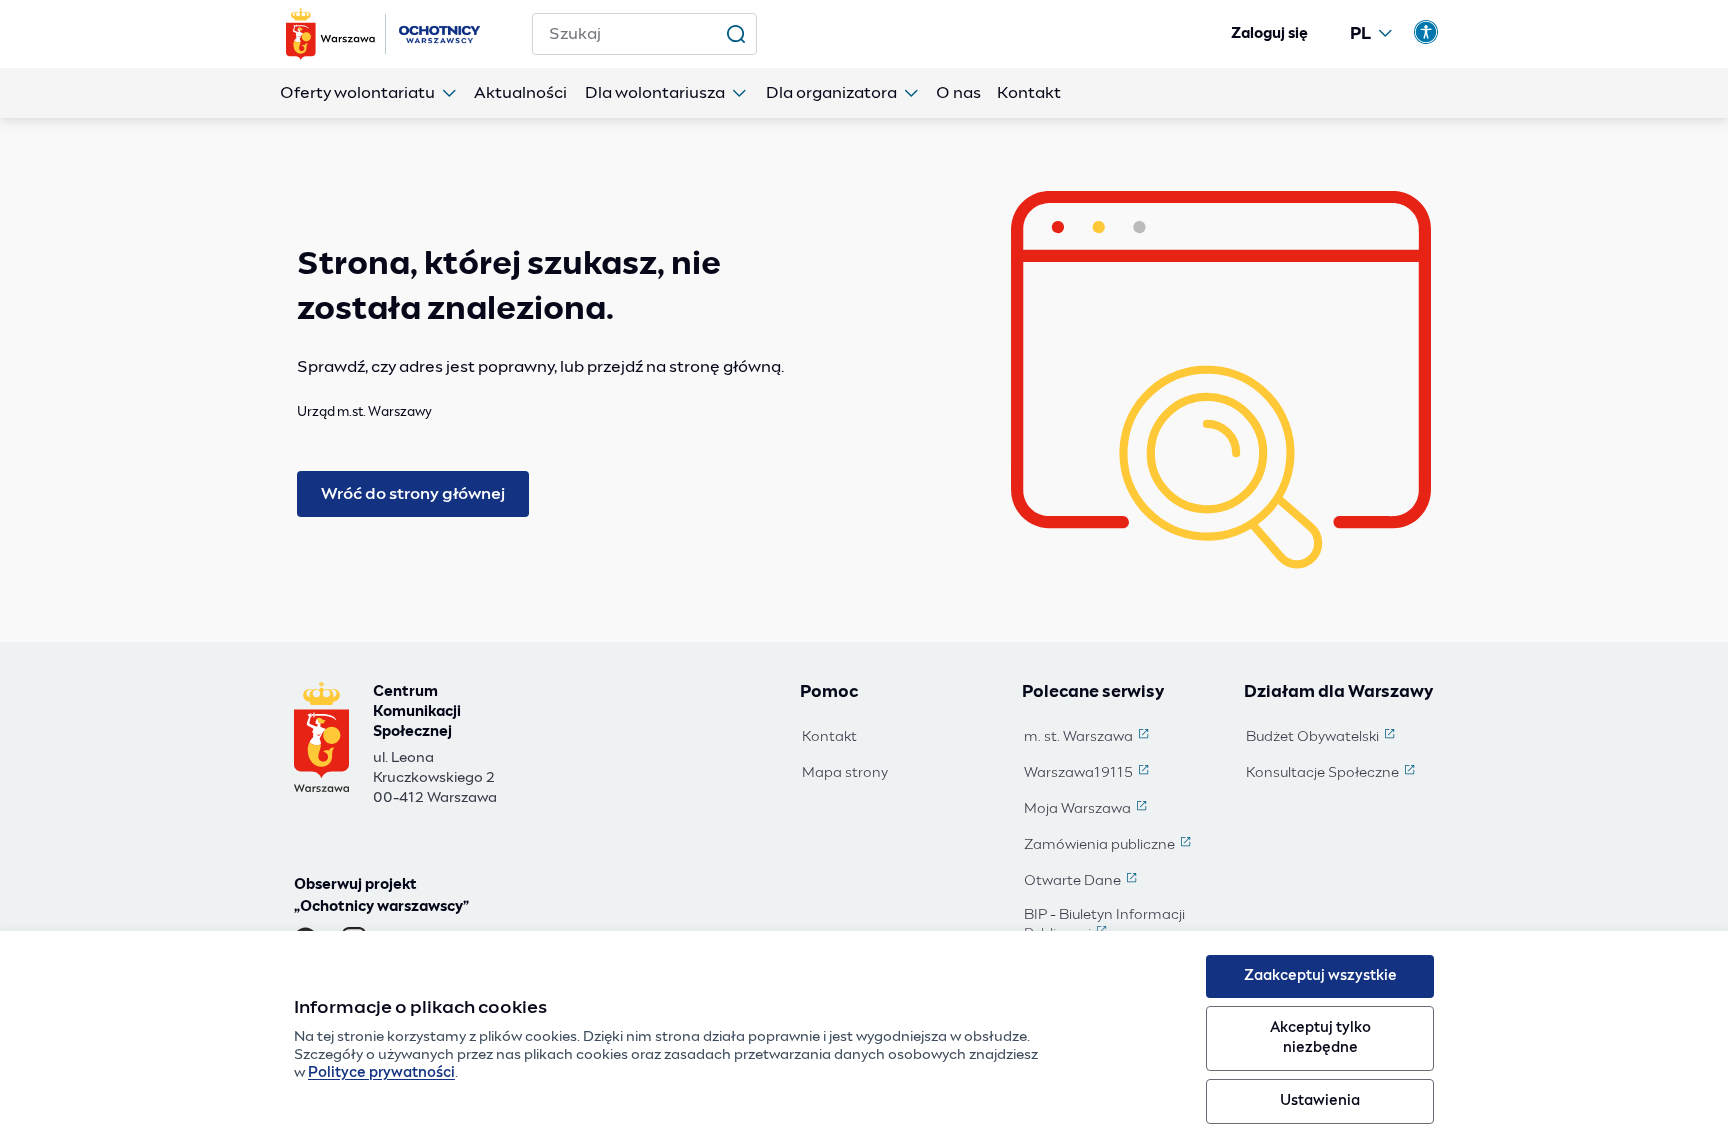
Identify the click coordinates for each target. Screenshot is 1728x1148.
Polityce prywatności (381, 1073)
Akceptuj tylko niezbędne (1320, 1037)
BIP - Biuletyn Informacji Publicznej (1120, 925)
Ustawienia (1320, 1101)
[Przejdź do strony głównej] (385, 34)
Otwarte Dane (1082, 882)
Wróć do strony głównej (413, 494)
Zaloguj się (1269, 34)
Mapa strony (845, 773)
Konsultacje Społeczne (1332, 774)
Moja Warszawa (1087, 810)
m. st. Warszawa (1088, 738)
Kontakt (829, 737)
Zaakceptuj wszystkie (1320, 976)
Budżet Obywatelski (1322, 738)
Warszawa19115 (1088, 774)
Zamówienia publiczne (1109, 846)
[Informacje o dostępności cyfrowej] (1426, 32)
